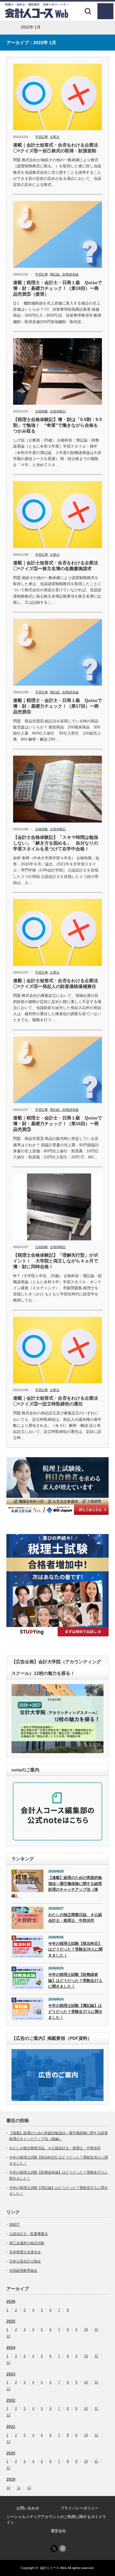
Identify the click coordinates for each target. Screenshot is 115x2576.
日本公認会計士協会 (25, 2261)
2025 (11, 2321)
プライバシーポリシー (80, 2508)
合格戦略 (42, 411)
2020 (11, 2453)
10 (86, 2330)
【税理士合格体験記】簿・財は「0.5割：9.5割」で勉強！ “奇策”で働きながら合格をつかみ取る (57, 425)
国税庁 (15, 2224)
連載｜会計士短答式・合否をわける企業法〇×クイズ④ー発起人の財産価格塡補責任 (56, 983)
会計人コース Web (53, 2568)
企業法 (55, 137)
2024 (11, 2348)
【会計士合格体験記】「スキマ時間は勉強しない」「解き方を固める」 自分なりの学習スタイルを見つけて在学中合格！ (56, 843)
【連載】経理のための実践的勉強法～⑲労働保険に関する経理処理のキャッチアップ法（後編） (57, 1887)
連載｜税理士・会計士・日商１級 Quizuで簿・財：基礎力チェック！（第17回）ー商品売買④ (57, 706)
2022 (11, 2400)
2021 (11, 2427)
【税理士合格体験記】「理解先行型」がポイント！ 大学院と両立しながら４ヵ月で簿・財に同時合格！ (56, 1261)
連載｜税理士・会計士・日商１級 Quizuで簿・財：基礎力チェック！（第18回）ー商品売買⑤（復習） (57, 288)
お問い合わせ (28, 2508)
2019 (11, 2479)
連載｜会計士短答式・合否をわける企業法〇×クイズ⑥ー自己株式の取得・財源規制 (56, 148)
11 (96, 2330)
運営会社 (58, 2531)
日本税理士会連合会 (25, 2252)
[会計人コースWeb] (37, 16)
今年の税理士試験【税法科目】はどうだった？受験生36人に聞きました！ (75, 1949)
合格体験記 (58, 411)
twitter (54, 2548)
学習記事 (42, 137)
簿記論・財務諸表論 (64, 274)
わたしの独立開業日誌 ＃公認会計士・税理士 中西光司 (75, 1918)
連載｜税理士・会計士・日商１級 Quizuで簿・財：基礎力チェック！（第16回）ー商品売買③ (57, 1124)
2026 (11, 2302)
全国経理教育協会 (23, 2270)
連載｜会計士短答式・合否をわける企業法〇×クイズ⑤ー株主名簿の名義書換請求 (56, 566)
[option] (57, 1486)
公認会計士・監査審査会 (29, 2234)
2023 (11, 2374)
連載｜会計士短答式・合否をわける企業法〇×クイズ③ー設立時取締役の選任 (56, 1401)
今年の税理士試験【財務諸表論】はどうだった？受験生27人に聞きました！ (75, 1980)
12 (8, 2336)
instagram (63, 2548)
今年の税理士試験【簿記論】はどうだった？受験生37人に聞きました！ (75, 2012)
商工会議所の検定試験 (27, 2243)
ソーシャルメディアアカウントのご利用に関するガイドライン (56, 2520)
